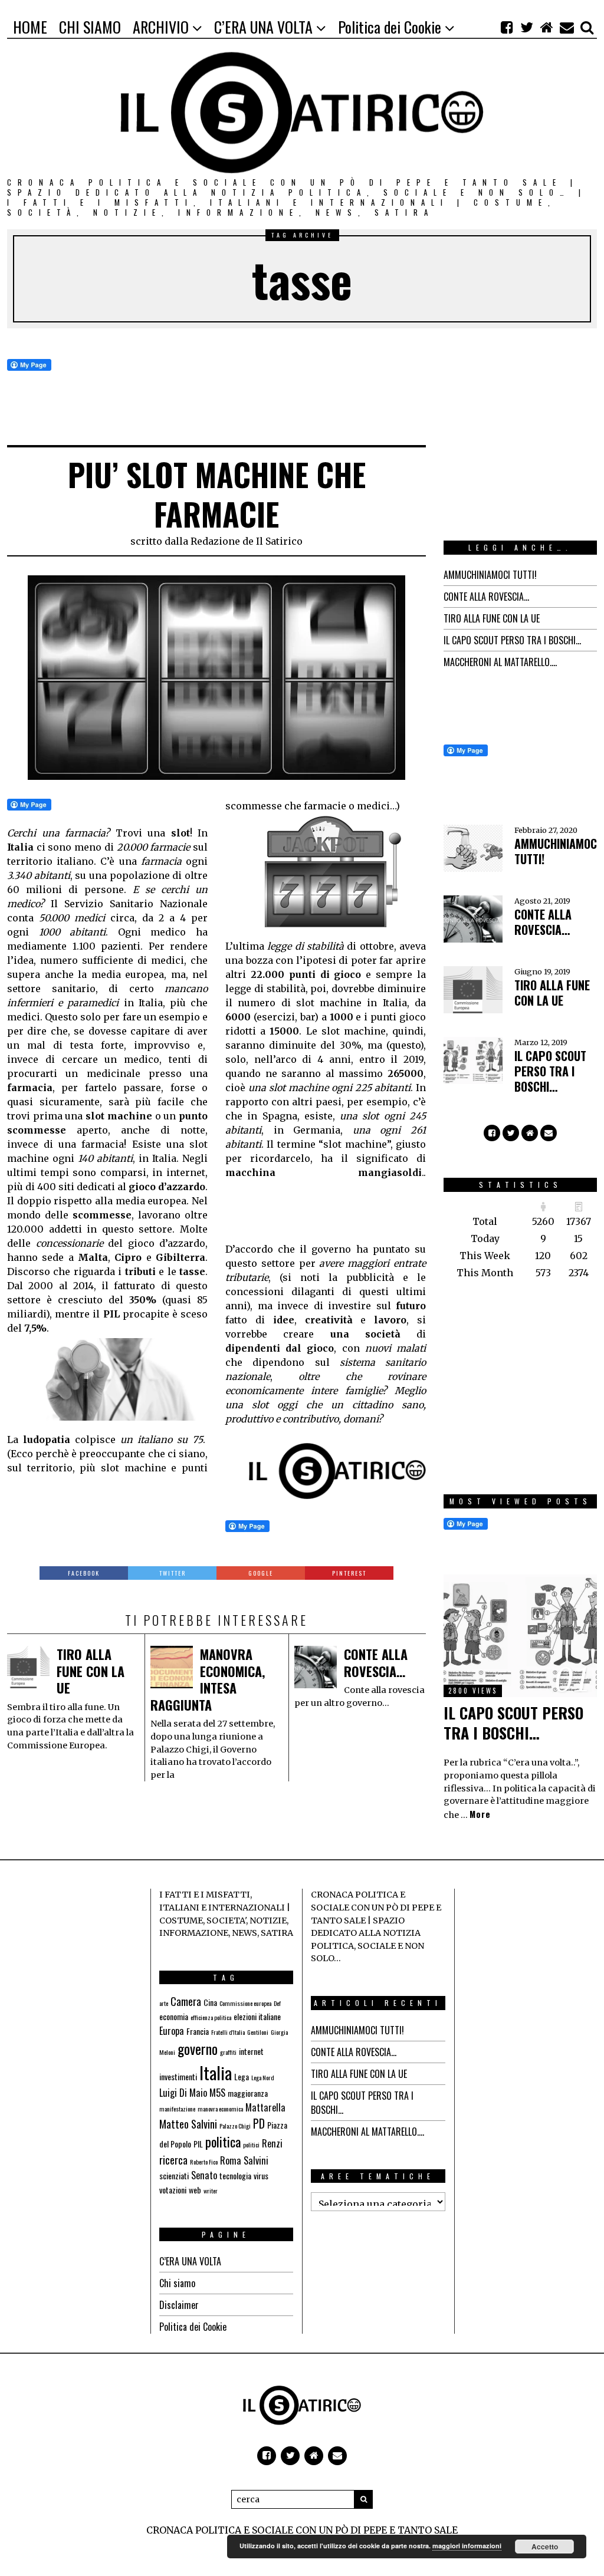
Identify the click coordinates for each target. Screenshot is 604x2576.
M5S (217, 2093)
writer (211, 2190)
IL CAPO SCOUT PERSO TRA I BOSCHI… (512, 640)
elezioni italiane (257, 2016)
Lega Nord (263, 2077)
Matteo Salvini (188, 2124)
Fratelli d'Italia (228, 2032)
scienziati (174, 2175)
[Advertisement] (320, 1209)
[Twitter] (527, 27)
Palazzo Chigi (235, 2126)
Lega (242, 2076)
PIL (198, 2144)
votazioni (173, 2190)
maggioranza (248, 2093)
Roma (231, 2160)
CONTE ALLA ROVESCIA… (376, 1663)
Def (277, 2003)
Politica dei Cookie (193, 2327)
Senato (204, 2175)
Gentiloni (258, 2032)
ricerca (173, 2160)
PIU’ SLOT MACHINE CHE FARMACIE (217, 494)
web (195, 2190)
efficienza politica (211, 2017)
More (480, 1814)
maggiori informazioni (467, 2546)
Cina (210, 2002)
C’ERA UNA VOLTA (190, 2261)
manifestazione (177, 2109)
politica (223, 2142)
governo (198, 2049)
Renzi (272, 2143)
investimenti (178, 2076)
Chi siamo (177, 2283)
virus (261, 2175)
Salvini (256, 2160)
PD (259, 2124)
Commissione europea (245, 2003)
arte (164, 2003)
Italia (216, 2072)
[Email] (567, 27)
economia (174, 2016)
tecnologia (235, 2175)
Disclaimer (179, 2305)
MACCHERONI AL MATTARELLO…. (500, 662)
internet (251, 2051)
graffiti (228, 2052)
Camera (186, 2001)
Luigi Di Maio (183, 2093)
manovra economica (220, 2109)
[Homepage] (547, 27)
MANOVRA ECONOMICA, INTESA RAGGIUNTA (208, 1679)
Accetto (545, 2547)
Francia (198, 2031)
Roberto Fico (204, 2162)
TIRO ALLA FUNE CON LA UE (91, 1671)
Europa (172, 2031)
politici (251, 2145)
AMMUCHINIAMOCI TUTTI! (490, 575)
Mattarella (265, 2107)
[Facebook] (507, 27)
